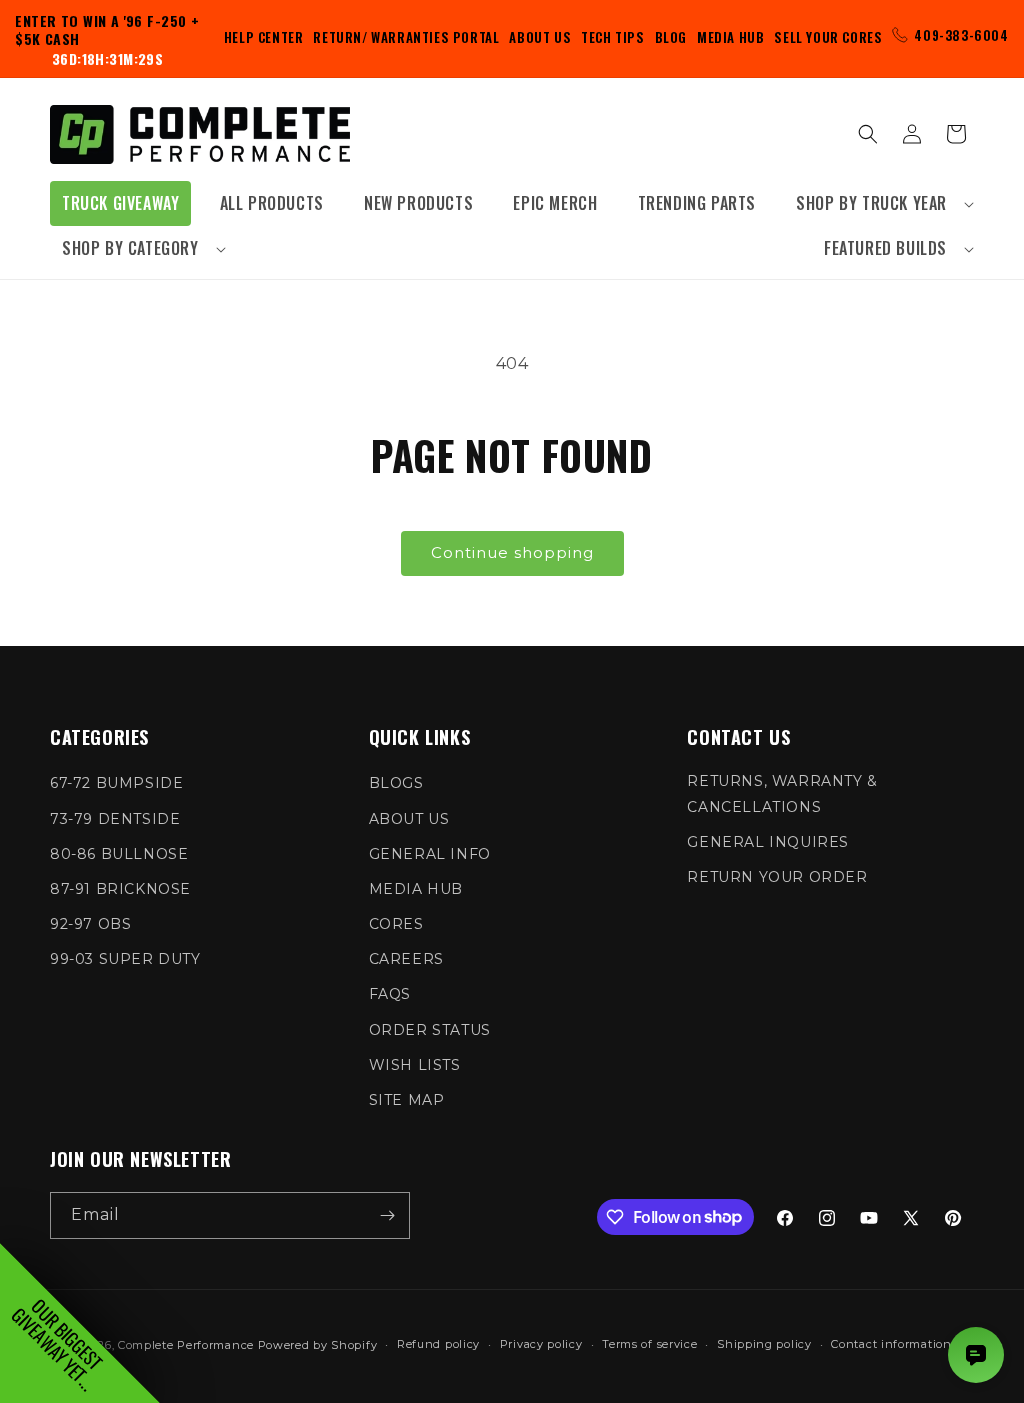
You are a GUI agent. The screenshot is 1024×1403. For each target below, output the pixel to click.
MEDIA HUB (416, 889)
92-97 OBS (90, 924)
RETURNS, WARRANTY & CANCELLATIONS (782, 793)
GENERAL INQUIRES (768, 842)
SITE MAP (407, 1100)
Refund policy (438, 1344)
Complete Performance (186, 1345)
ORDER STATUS (430, 1030)
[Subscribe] (387, 1215)
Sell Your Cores (828, 37)
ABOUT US (409, 819)
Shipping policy (764, 1344)
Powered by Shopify (318, 1345)
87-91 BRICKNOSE (120, 889)
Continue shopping (512, 552)
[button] (879, 203)
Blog (671, 37)
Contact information (891, 1344)
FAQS (390, 994)
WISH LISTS (415, 1065)
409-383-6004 (961, 35)
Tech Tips (612, 37)
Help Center (264, 37)
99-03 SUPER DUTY (125, 959)
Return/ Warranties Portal (406, 37)
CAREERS (406, 959)
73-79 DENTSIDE (115, 819)
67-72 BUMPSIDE (116, 783)
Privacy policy (541, 1344)
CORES (396, 924)
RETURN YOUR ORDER (777, 877)
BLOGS (396, 783)
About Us (540, 37)
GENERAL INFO (430, 854)
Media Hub (730, 37)
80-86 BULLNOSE (119, 854)
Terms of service (649, 1344)
